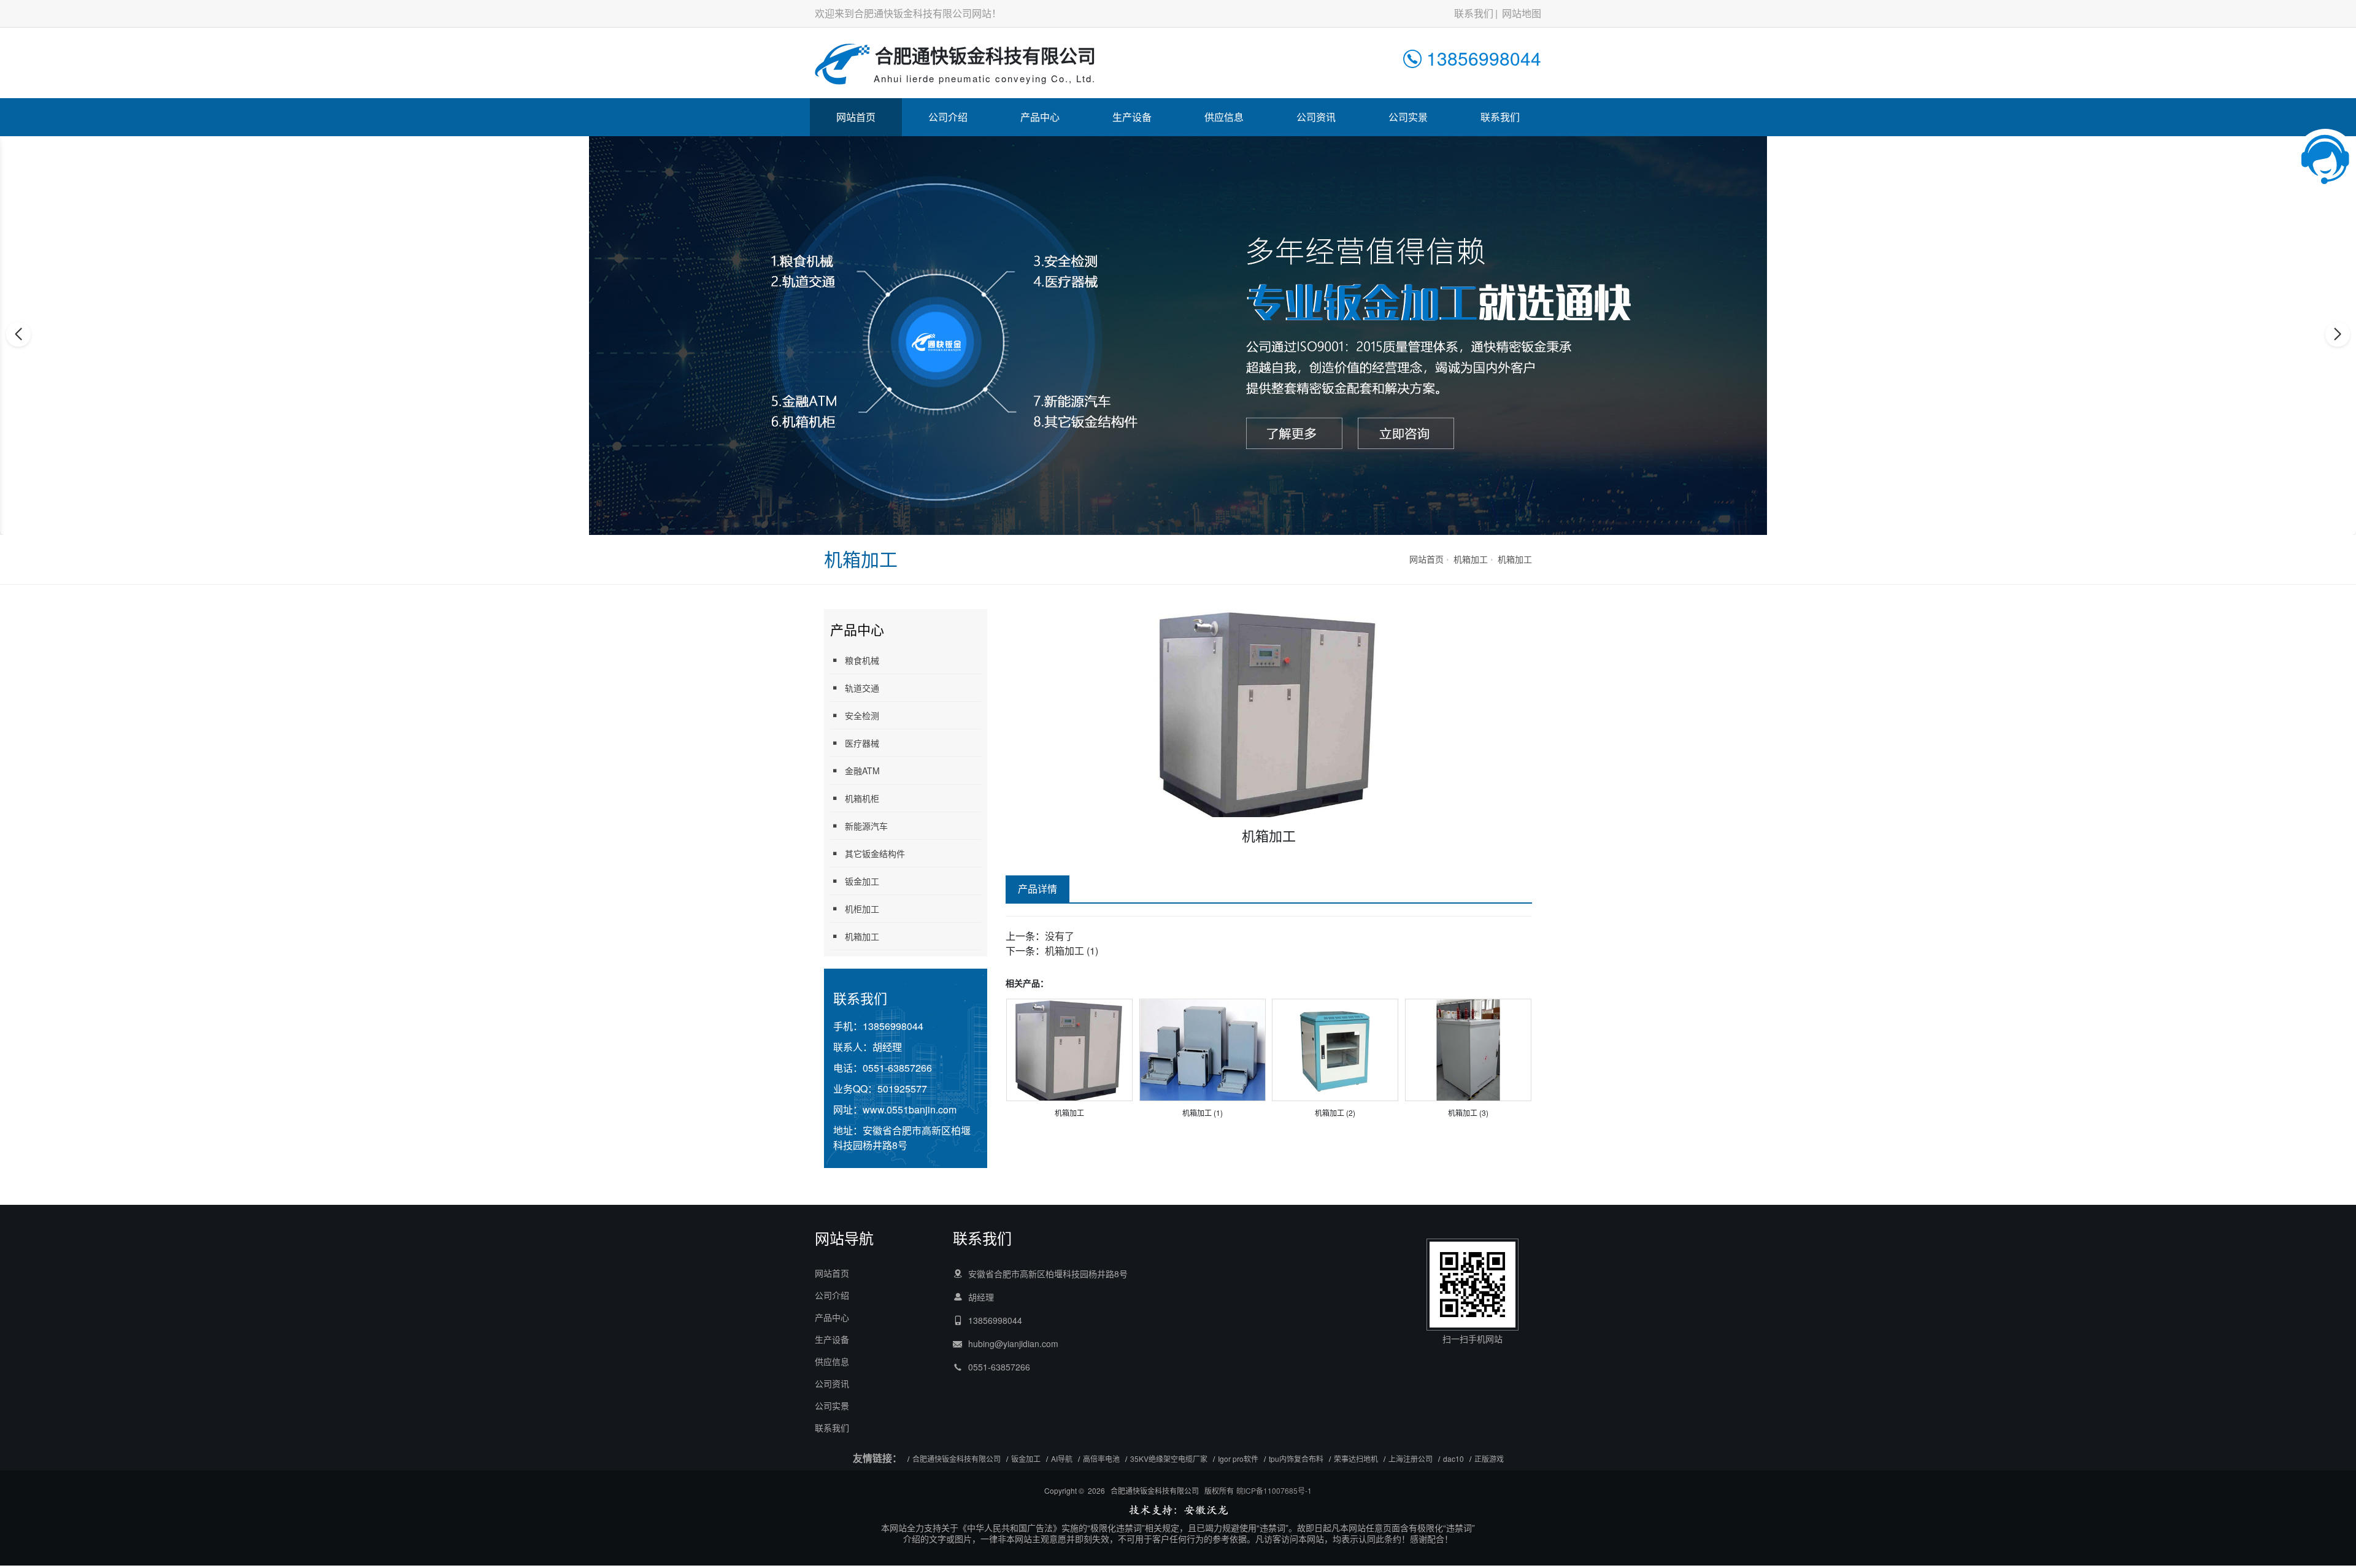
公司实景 (1408, 117)
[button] (1165, 523)
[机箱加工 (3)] (1468, 1049)
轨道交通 (862, 688)
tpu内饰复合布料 (1296, 1458)
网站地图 (1522, 13)
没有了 (1060, 936)
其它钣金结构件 (875, 853)
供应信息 (1224, 117)
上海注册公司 (1411, 1458)
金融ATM (862, 771)
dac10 (1453, 1458)
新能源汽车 (866, 826)
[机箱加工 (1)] (1203, 1049)
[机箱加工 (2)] (1335, 1049)
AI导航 (1062, 1458)
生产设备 (1132, 117)
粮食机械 (862, 660)
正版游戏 (1489, 1458)
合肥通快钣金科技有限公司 (957, 1458)
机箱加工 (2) (1335, 1113)
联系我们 (1474, 13)
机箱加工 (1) (1072, 951)
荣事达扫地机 (1356, 1458)
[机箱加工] (1069, 1049)
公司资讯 (1316, 117)
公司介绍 (948, 117)
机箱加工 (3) (1468, 1113)
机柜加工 (862, 909)
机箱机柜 (862, 798)
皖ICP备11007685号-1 (1274, 1490)
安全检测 (862, 715)
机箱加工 (1471, 559)
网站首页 (856, 117)
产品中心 (1040, 117)
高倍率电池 (1101, 1458)
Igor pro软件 (1238, 1458)
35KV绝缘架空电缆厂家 (1169, 1458)
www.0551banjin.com (910, 1109)
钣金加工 (862, 881)
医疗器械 (862, 743)
